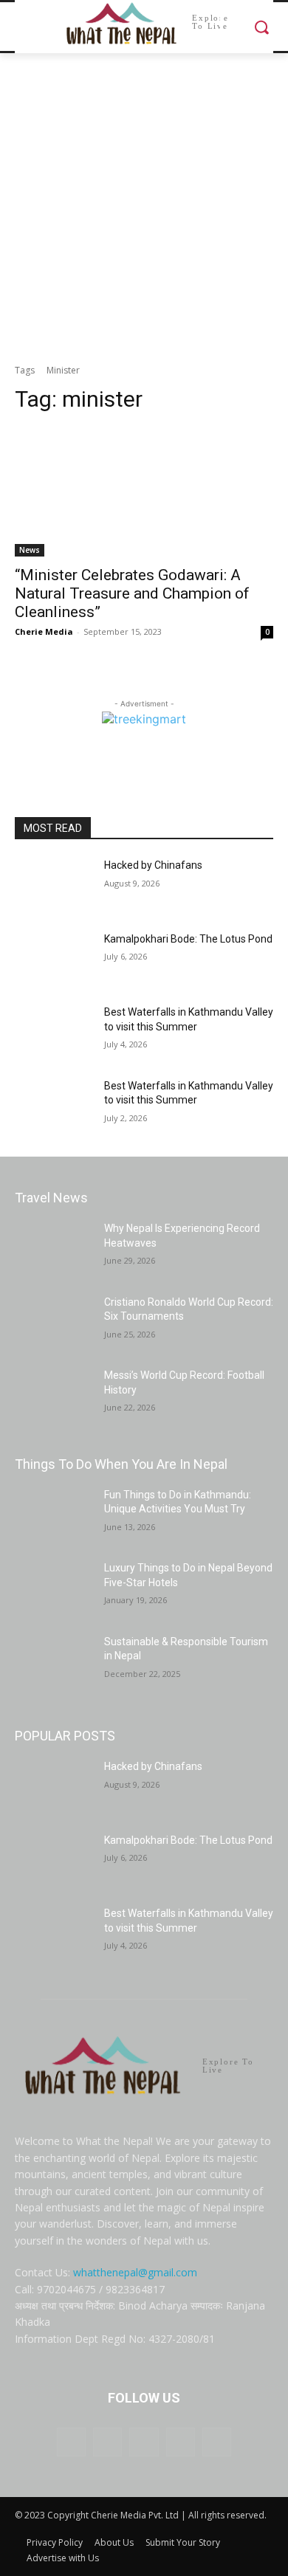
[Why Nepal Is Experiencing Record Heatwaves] (54, 1249)
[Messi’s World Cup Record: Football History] (54, 1396)
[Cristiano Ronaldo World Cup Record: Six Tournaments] (54, 1323)
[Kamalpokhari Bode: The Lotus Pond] (54, 960)
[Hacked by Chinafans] (54, 886)
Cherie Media (44, 631)
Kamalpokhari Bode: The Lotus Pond (188, 939)
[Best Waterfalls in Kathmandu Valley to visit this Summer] (54, 1033)
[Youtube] (217, 2442)
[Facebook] (71, 2442)
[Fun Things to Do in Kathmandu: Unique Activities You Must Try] (54, 1515)
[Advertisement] (144, 204)
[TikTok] (144, 2442)
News (30, 550)
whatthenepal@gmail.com (135, 2272)
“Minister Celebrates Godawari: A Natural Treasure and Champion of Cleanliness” (132, 593)
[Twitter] (181, 2442)
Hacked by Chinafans (153, 865)
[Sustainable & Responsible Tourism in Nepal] (54, 1662)
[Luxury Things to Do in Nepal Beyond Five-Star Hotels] (54, 1588)
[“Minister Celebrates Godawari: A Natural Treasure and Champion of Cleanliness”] (144, 492)
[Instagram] (107, 2442)
